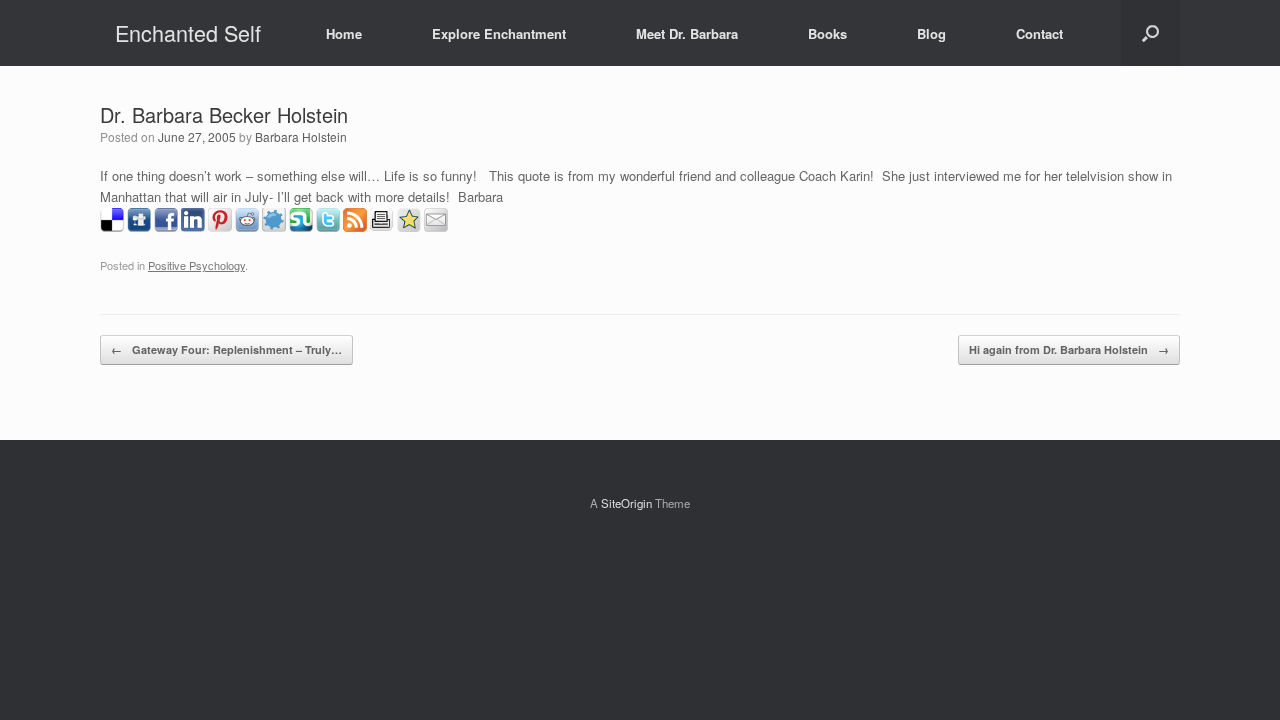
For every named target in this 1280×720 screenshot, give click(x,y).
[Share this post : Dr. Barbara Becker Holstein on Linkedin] (193, 226)
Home (344, 33)
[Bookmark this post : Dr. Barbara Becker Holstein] (409, 226)
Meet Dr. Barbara (687, 33)
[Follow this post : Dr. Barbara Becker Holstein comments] (355, 226)
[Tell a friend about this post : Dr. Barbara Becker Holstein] (436, 226)
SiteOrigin (626, 503)
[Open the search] (1150, 33)
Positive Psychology (196, 265)
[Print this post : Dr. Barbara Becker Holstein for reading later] (382, 226)
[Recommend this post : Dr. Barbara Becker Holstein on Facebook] (166, 226)
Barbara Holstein (301, 136)
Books (827, 33)
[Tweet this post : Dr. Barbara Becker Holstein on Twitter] (328, 226)
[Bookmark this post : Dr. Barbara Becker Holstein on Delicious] (112, 226)
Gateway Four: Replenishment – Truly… (226, 349)
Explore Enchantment (499, 33)
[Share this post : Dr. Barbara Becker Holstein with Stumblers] (301, 226)
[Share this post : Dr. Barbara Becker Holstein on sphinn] (274, 226)
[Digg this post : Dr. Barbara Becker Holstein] (139, 226)
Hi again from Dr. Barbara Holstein (1069, 349)
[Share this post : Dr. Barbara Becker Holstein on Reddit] (247, 226)
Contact (1039, 33)
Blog (931, 33)
